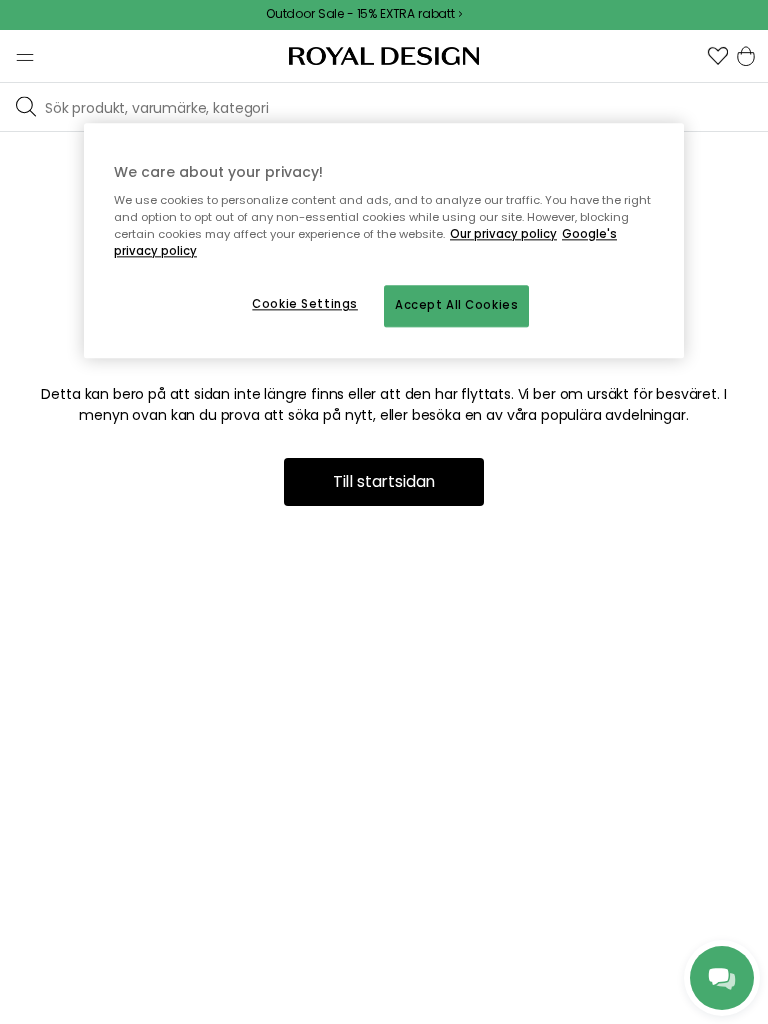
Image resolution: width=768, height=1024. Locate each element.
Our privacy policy (503, 235)
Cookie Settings (305, 305)
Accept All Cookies (456, 306)
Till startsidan (384, 481)
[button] (718, 56)
